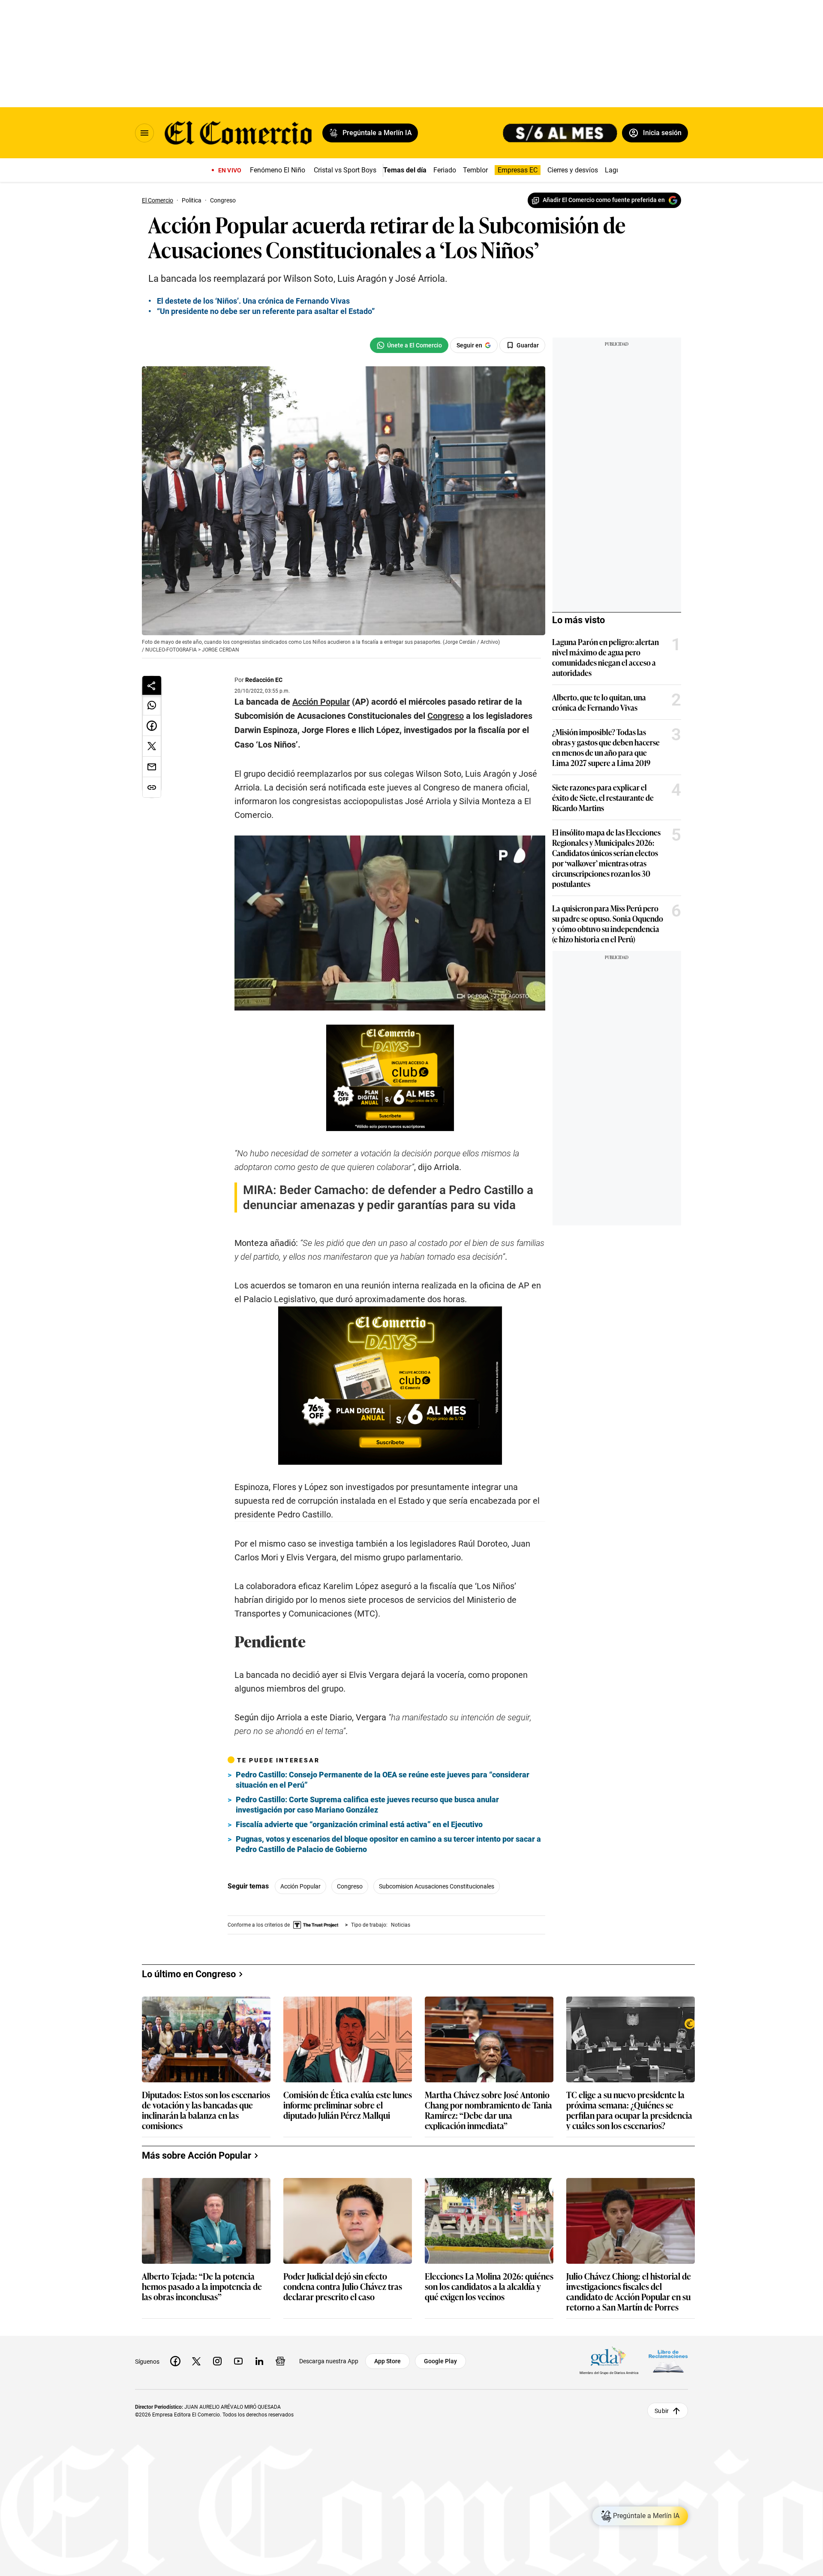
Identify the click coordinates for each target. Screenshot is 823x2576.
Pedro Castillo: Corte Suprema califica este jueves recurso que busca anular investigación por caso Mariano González (367, 1805)
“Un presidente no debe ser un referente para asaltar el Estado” (266, 311)
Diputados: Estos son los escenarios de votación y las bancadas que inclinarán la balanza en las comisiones (206, 2110)
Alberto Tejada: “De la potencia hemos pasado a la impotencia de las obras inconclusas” (202, 2287)
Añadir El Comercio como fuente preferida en (604, 200)
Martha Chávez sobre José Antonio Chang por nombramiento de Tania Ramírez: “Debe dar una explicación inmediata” (488, 2110)
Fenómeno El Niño (278, 170)
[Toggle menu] (144, 133)
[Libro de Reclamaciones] (668, 2361)
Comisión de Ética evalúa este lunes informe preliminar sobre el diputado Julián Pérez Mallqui (348, 2105)
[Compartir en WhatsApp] (152, 705)
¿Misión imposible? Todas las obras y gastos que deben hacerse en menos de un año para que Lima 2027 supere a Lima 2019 (606, 747)
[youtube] (238, 2361)
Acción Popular (300, 1886)
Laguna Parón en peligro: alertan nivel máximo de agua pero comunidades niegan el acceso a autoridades (605, 657)
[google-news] (280, 2361)
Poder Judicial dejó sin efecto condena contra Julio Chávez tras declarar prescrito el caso (343, 2287)
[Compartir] (152, 685)
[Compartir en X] (152, 746)
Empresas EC (518, 170)
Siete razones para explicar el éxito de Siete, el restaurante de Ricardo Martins (603, 797)
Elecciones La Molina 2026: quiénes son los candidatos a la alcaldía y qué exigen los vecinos (489, 2287)
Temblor (475, 170)
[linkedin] (259, 2361)
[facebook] (175, 2361)
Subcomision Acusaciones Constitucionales (437, 1886)
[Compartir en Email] (152, 767)
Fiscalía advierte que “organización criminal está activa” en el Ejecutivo (359, 1824)
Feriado (445, 170)
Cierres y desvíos (573, 170)
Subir (662, 2411)
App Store (387, 2361)
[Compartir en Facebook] (152, 726)
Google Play (440, 2361)
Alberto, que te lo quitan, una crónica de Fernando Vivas (599, 702)
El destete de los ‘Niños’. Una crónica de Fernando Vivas (253, 301)
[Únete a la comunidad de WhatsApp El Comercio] (409, 345)
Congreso (350, 1886)
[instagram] (217, 2361)
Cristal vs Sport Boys (345, 170)
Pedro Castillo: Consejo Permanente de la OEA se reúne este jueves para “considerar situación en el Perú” (383, 1780)
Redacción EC (264, 680)
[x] (196, 2361)
